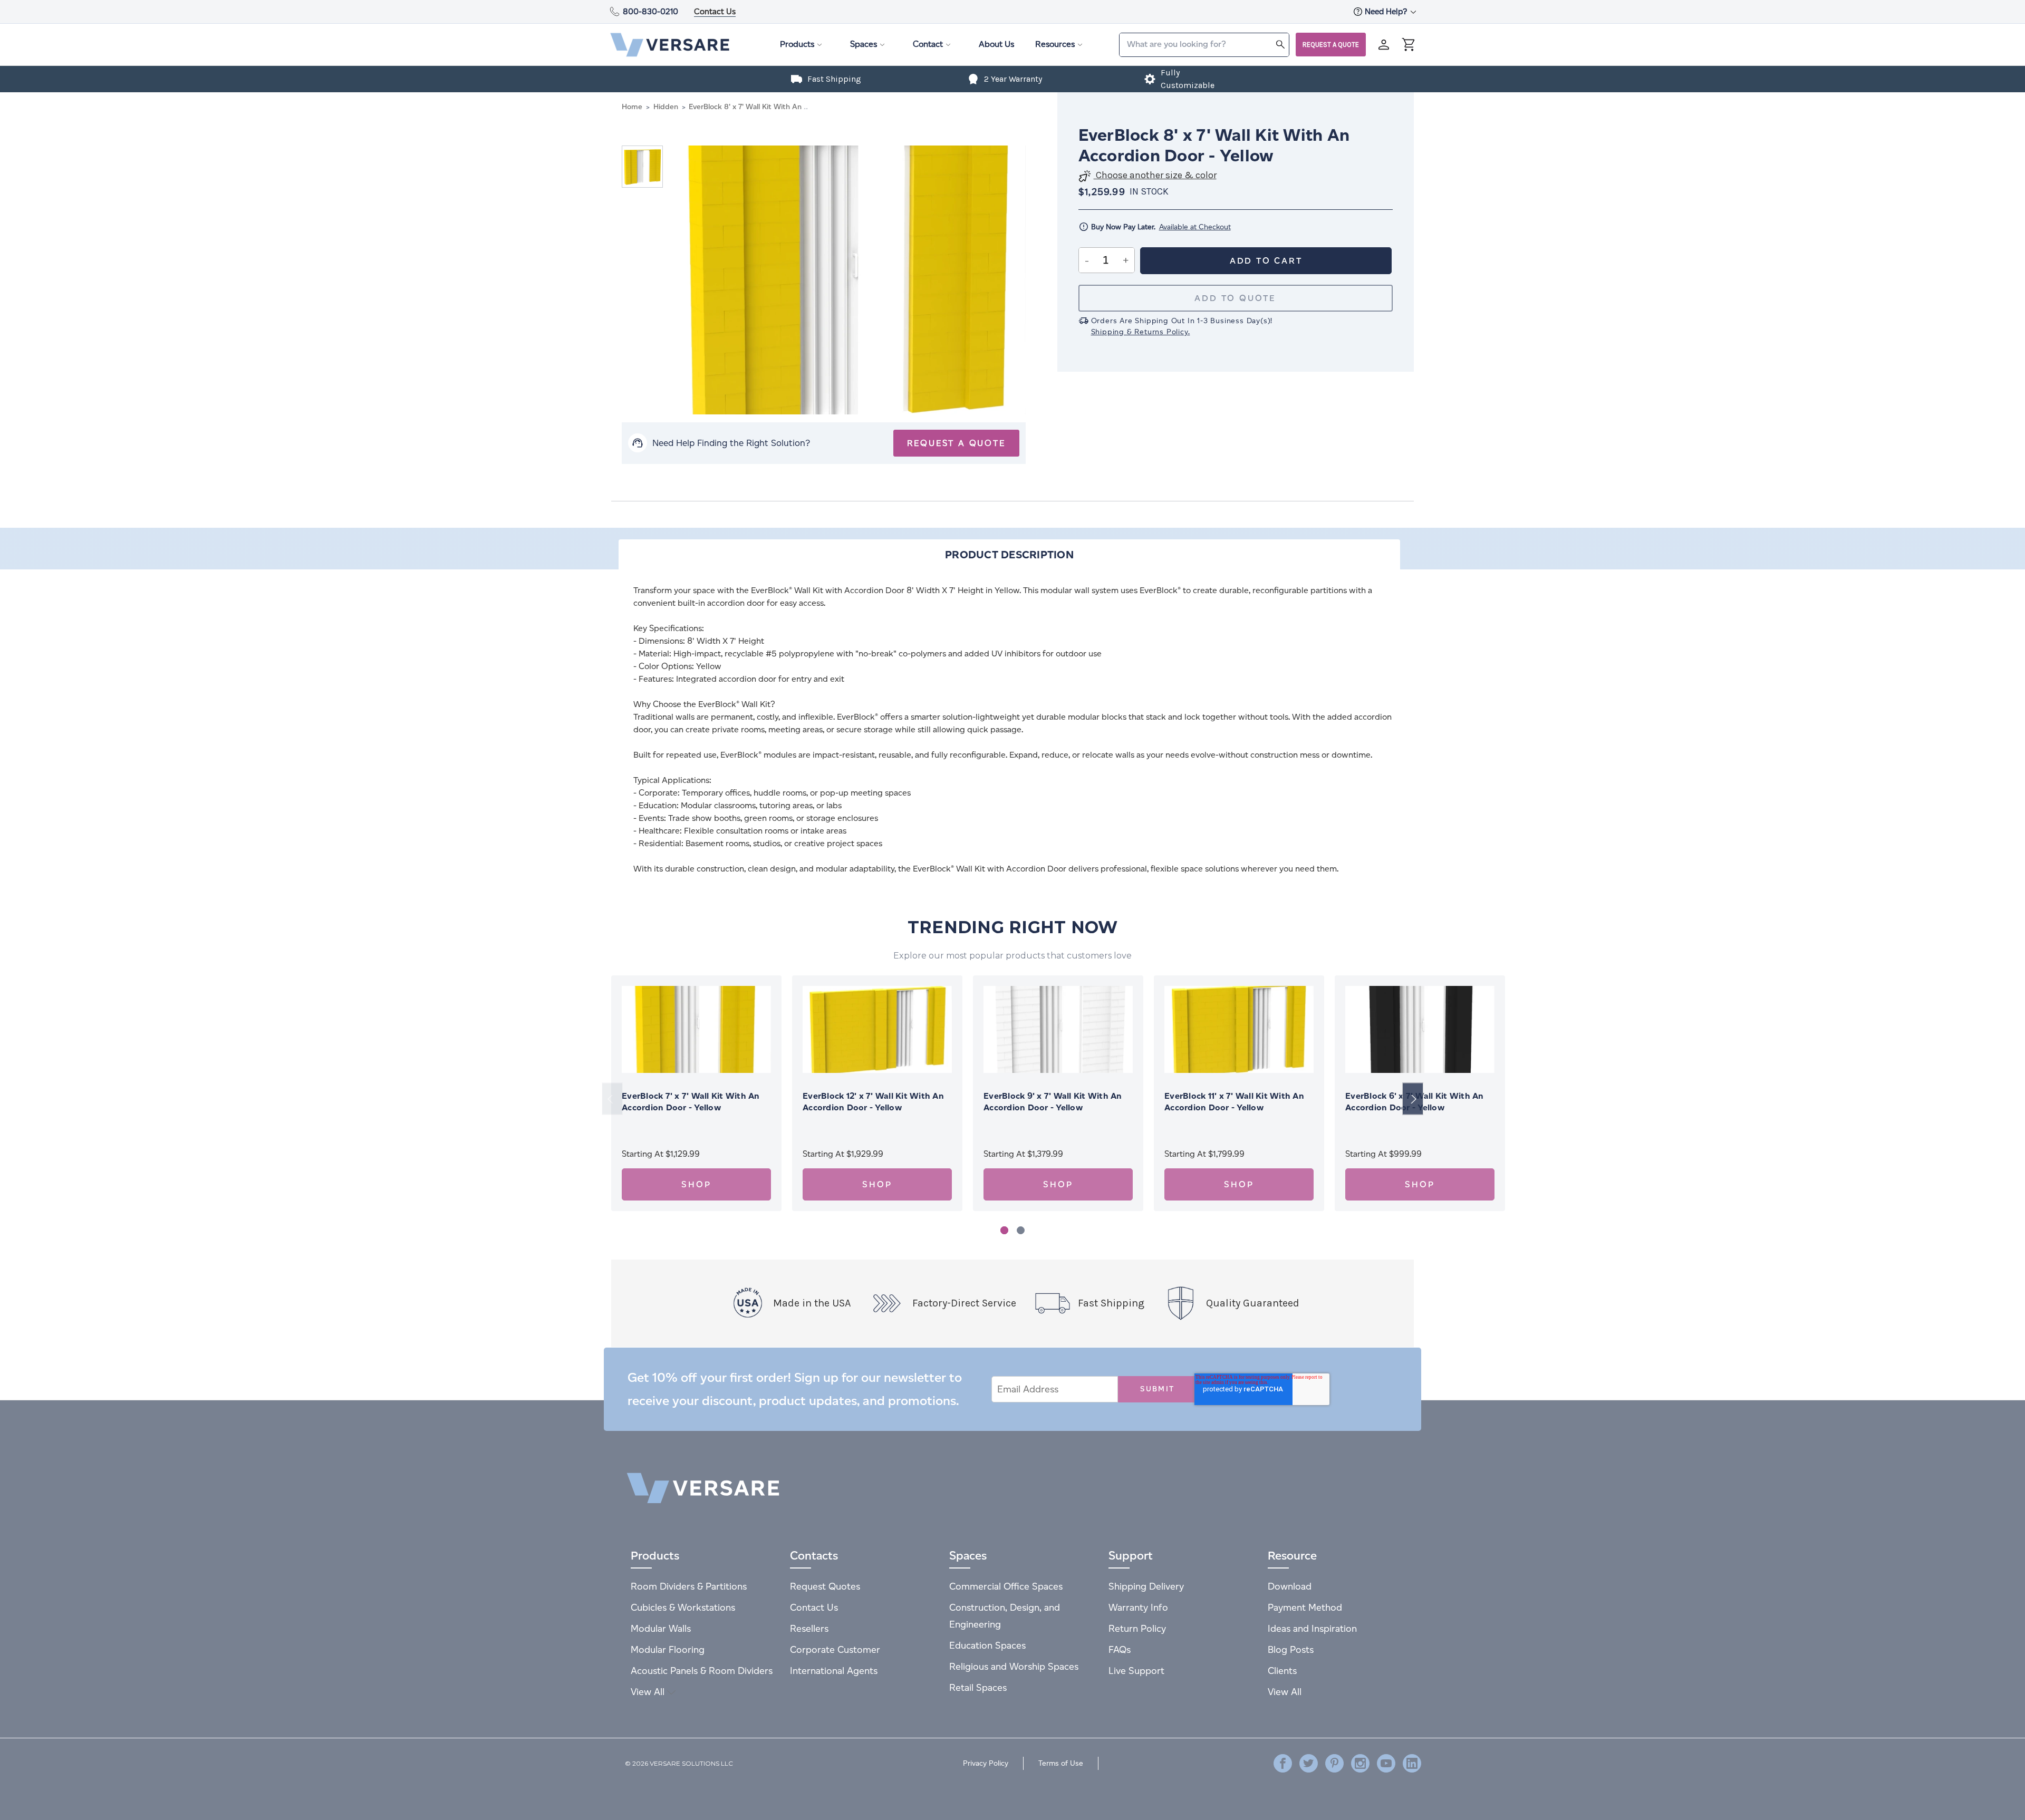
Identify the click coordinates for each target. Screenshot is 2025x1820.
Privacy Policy (986, 1763)
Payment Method (1305, 1607)
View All (649, 1692)
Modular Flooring (668, 1649)
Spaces (864, 44)
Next (1413, 1099)
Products (797, 44)
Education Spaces (987, 1645)
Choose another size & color (1155, 175)
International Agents (834, 1671)
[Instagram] (1360, 1763)
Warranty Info (1138, 1607)
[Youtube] (1386, 1763)
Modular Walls (661, 1628)
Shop (696, 1184)
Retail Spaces (978, 1687)
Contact (928, 44)
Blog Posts (1291, 1649)
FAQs (1120, 1649)
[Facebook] (1283, 1763)
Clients (1282, 1671)
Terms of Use (1061, 1763)
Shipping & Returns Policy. (1141, 332)
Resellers (809, 1628)
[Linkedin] (1412, 1763)
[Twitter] (1309, 1763)
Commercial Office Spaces (1006, 1586)
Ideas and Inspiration (1312, 1628)
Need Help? (1387, 11)
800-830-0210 (650, 11)
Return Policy (1137, 1628)
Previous (612, 1099)
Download (1290, 1586)
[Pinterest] (1334, 1763)
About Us (996, 44)
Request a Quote (1331, 45)
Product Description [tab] (1009, 555)
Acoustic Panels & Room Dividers (702, 1671)
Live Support (1136, 1671)
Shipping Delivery (1146, 1586)
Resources (1055, 44)
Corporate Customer (835, 1649)
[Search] (1280, 44)
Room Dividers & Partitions (689, 1586)
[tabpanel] (696, 1093)
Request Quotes (825, 1586)
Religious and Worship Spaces (1014, 1666)
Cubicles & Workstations (683, 1607)
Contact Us (715, 11)
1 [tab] (1004, 1230)
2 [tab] (1021, 1230)
